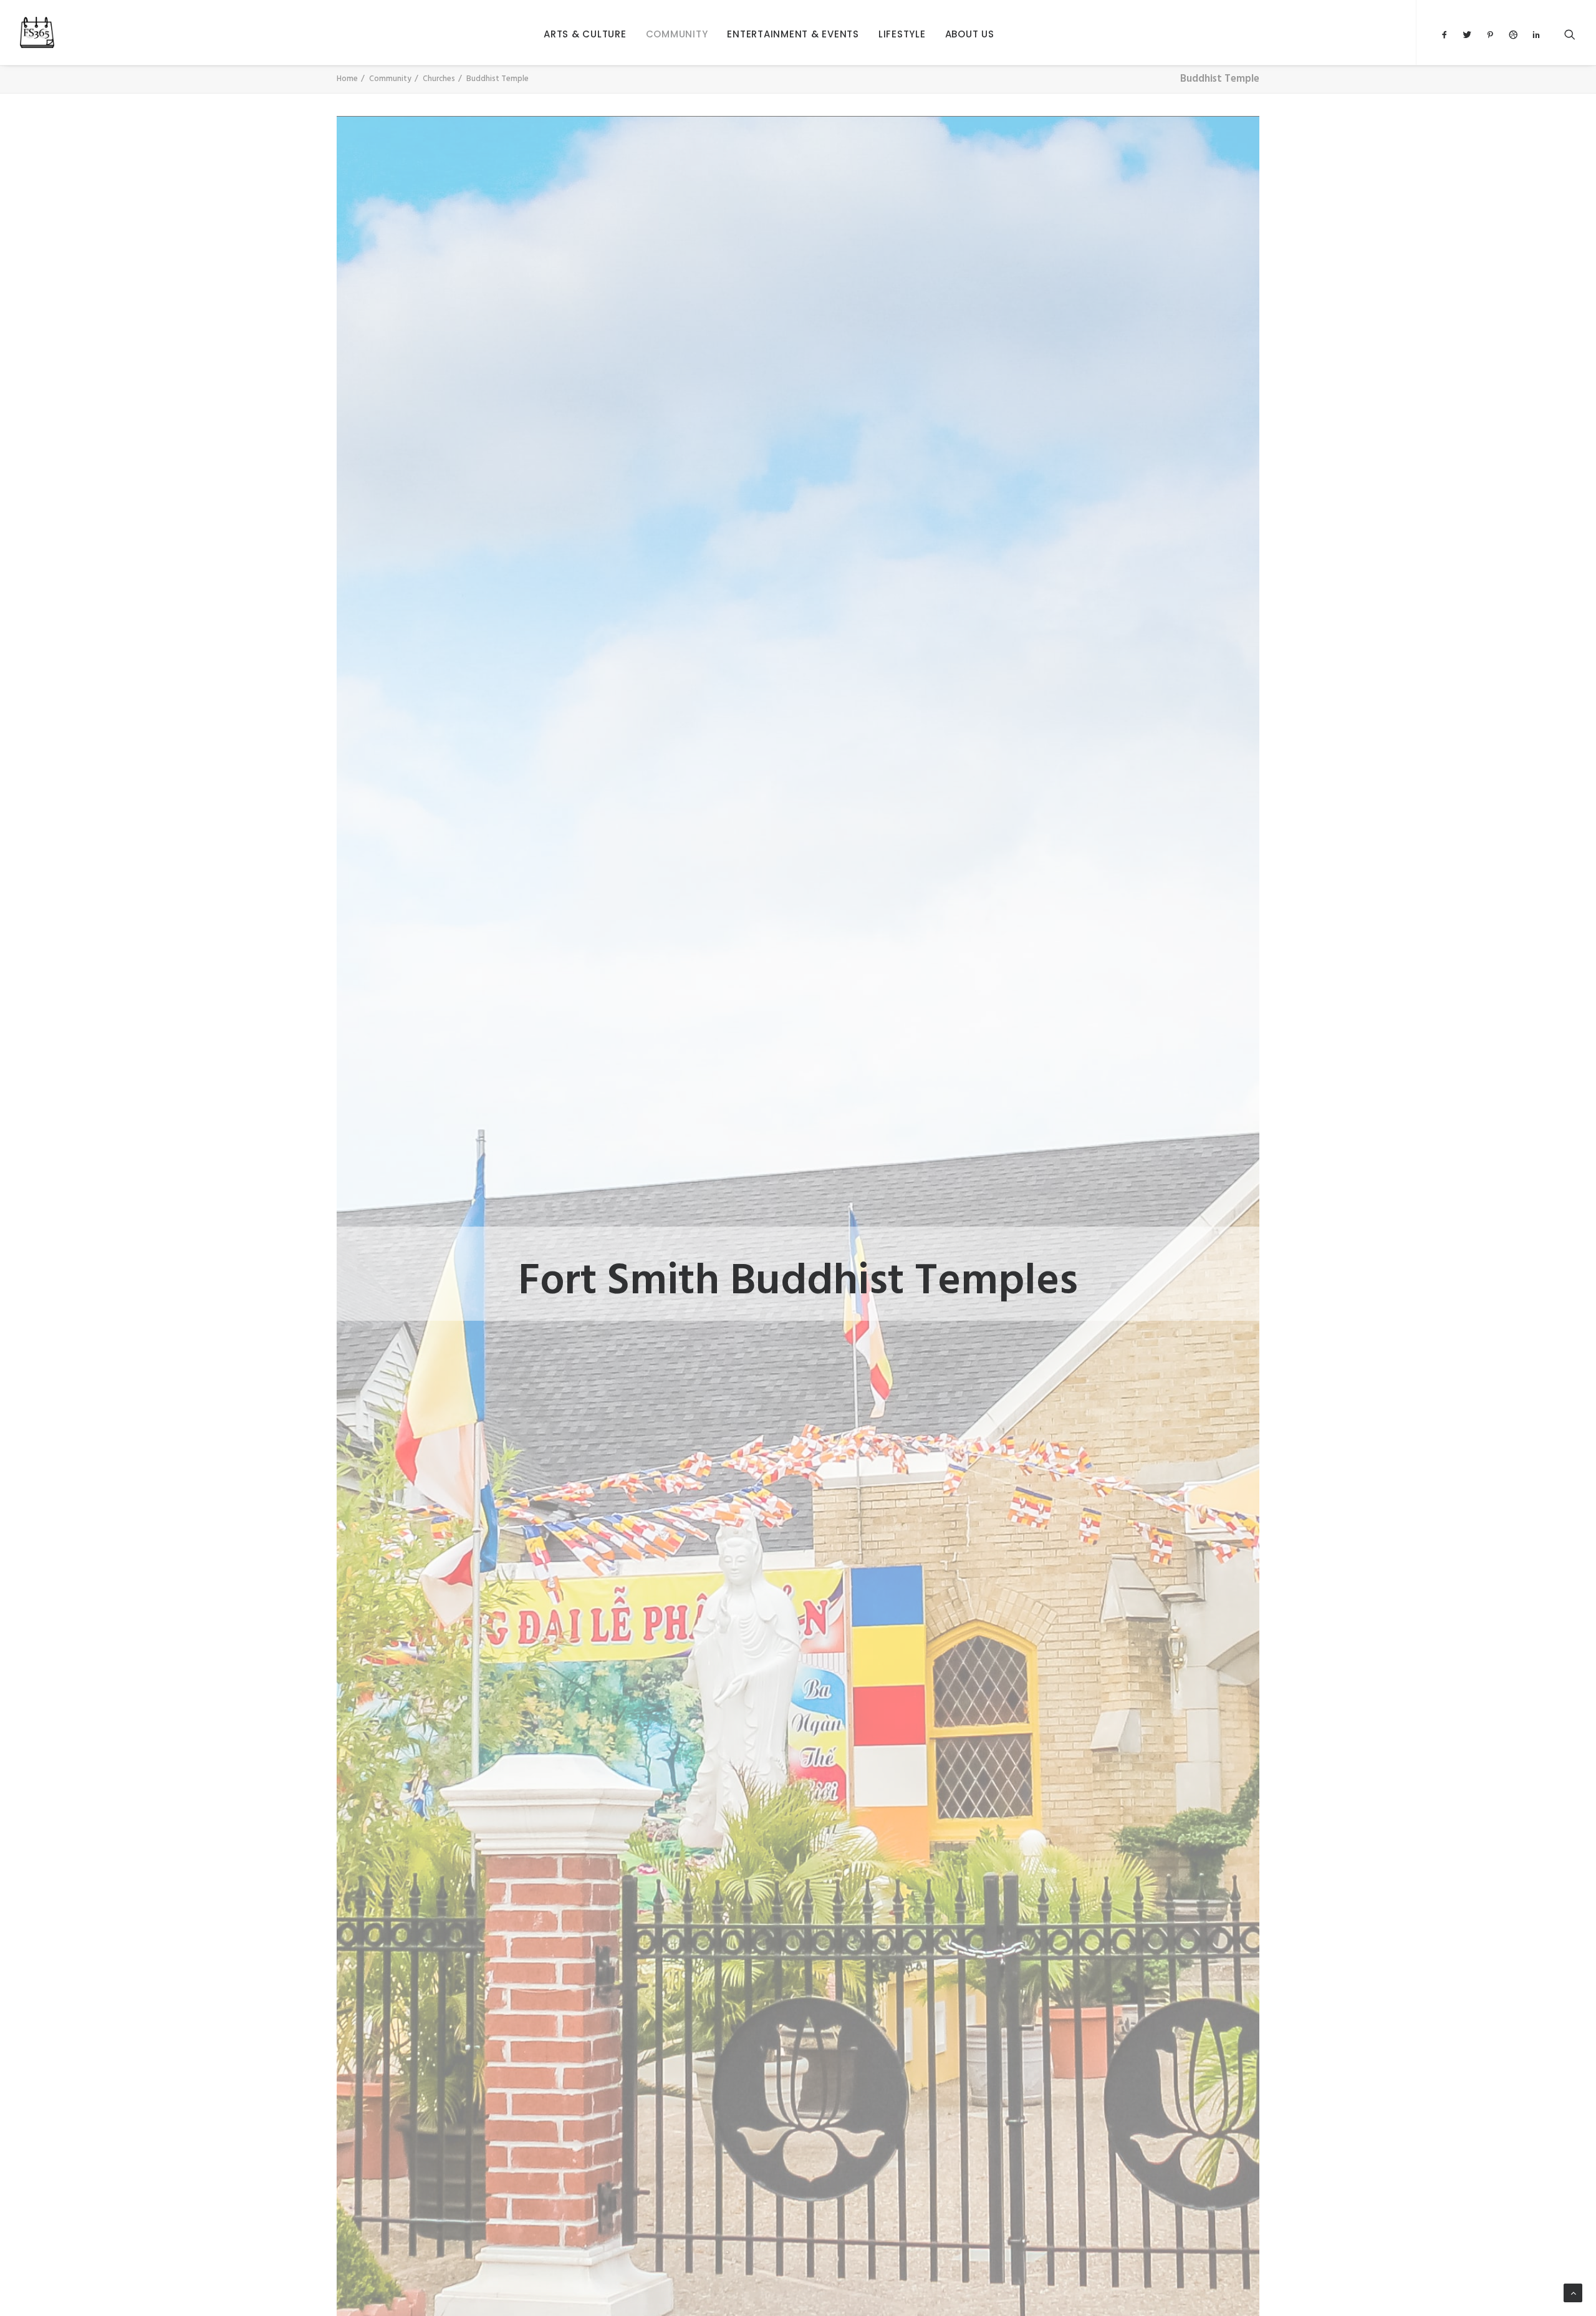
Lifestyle (902, 34)
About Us (970, 34)
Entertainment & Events (793, 34)
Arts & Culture (585, 34)
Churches (439, 79)
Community (677, 34)
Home (347, 79)
